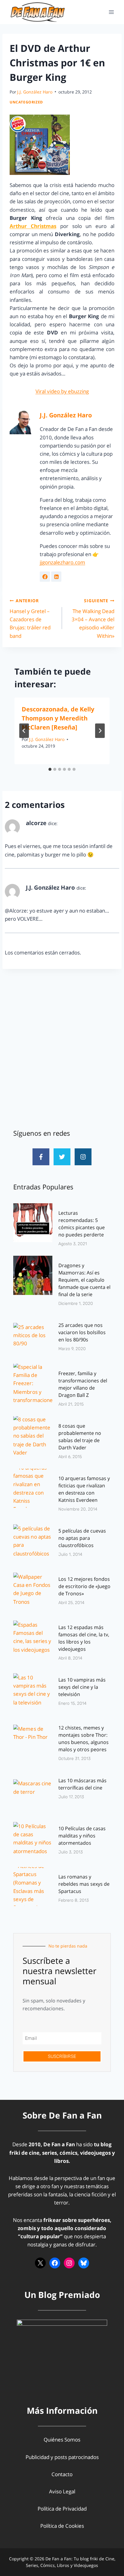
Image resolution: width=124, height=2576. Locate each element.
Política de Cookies (62, 2526)
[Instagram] (83, 1157)
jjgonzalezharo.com (62, 562)
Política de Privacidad (62, 2509)
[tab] (50, 769)
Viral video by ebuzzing (62, 391)
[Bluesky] (84, 2263)
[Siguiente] (100, 731)
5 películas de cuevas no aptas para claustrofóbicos (82, 1538)
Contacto (62, 2474)
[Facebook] (55, 2263)
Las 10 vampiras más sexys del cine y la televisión (82, 1687)
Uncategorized (26, 102)
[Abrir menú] (111, 12)
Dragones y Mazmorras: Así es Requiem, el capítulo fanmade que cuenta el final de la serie (84, 1280)
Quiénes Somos (62, 2440)
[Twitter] (62, 1157)
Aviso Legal (62, 2491)
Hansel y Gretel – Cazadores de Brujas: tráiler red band (30, 618)
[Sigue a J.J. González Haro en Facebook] (45, 577)
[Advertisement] (62, 1049)
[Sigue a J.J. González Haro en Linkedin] (56, 577)
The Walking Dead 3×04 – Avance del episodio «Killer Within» (93, 618)
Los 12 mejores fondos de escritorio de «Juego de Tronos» (84, 1586)
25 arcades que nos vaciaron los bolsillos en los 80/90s (82, 1332)
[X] (40, 2263)
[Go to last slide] (24, 731)
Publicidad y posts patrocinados (62, 2457)
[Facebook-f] (41, 1157)
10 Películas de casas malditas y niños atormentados (82, 1836)
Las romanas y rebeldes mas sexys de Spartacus (84, 1884)
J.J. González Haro (35, 92)
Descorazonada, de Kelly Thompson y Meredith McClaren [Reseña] (58, 718)
